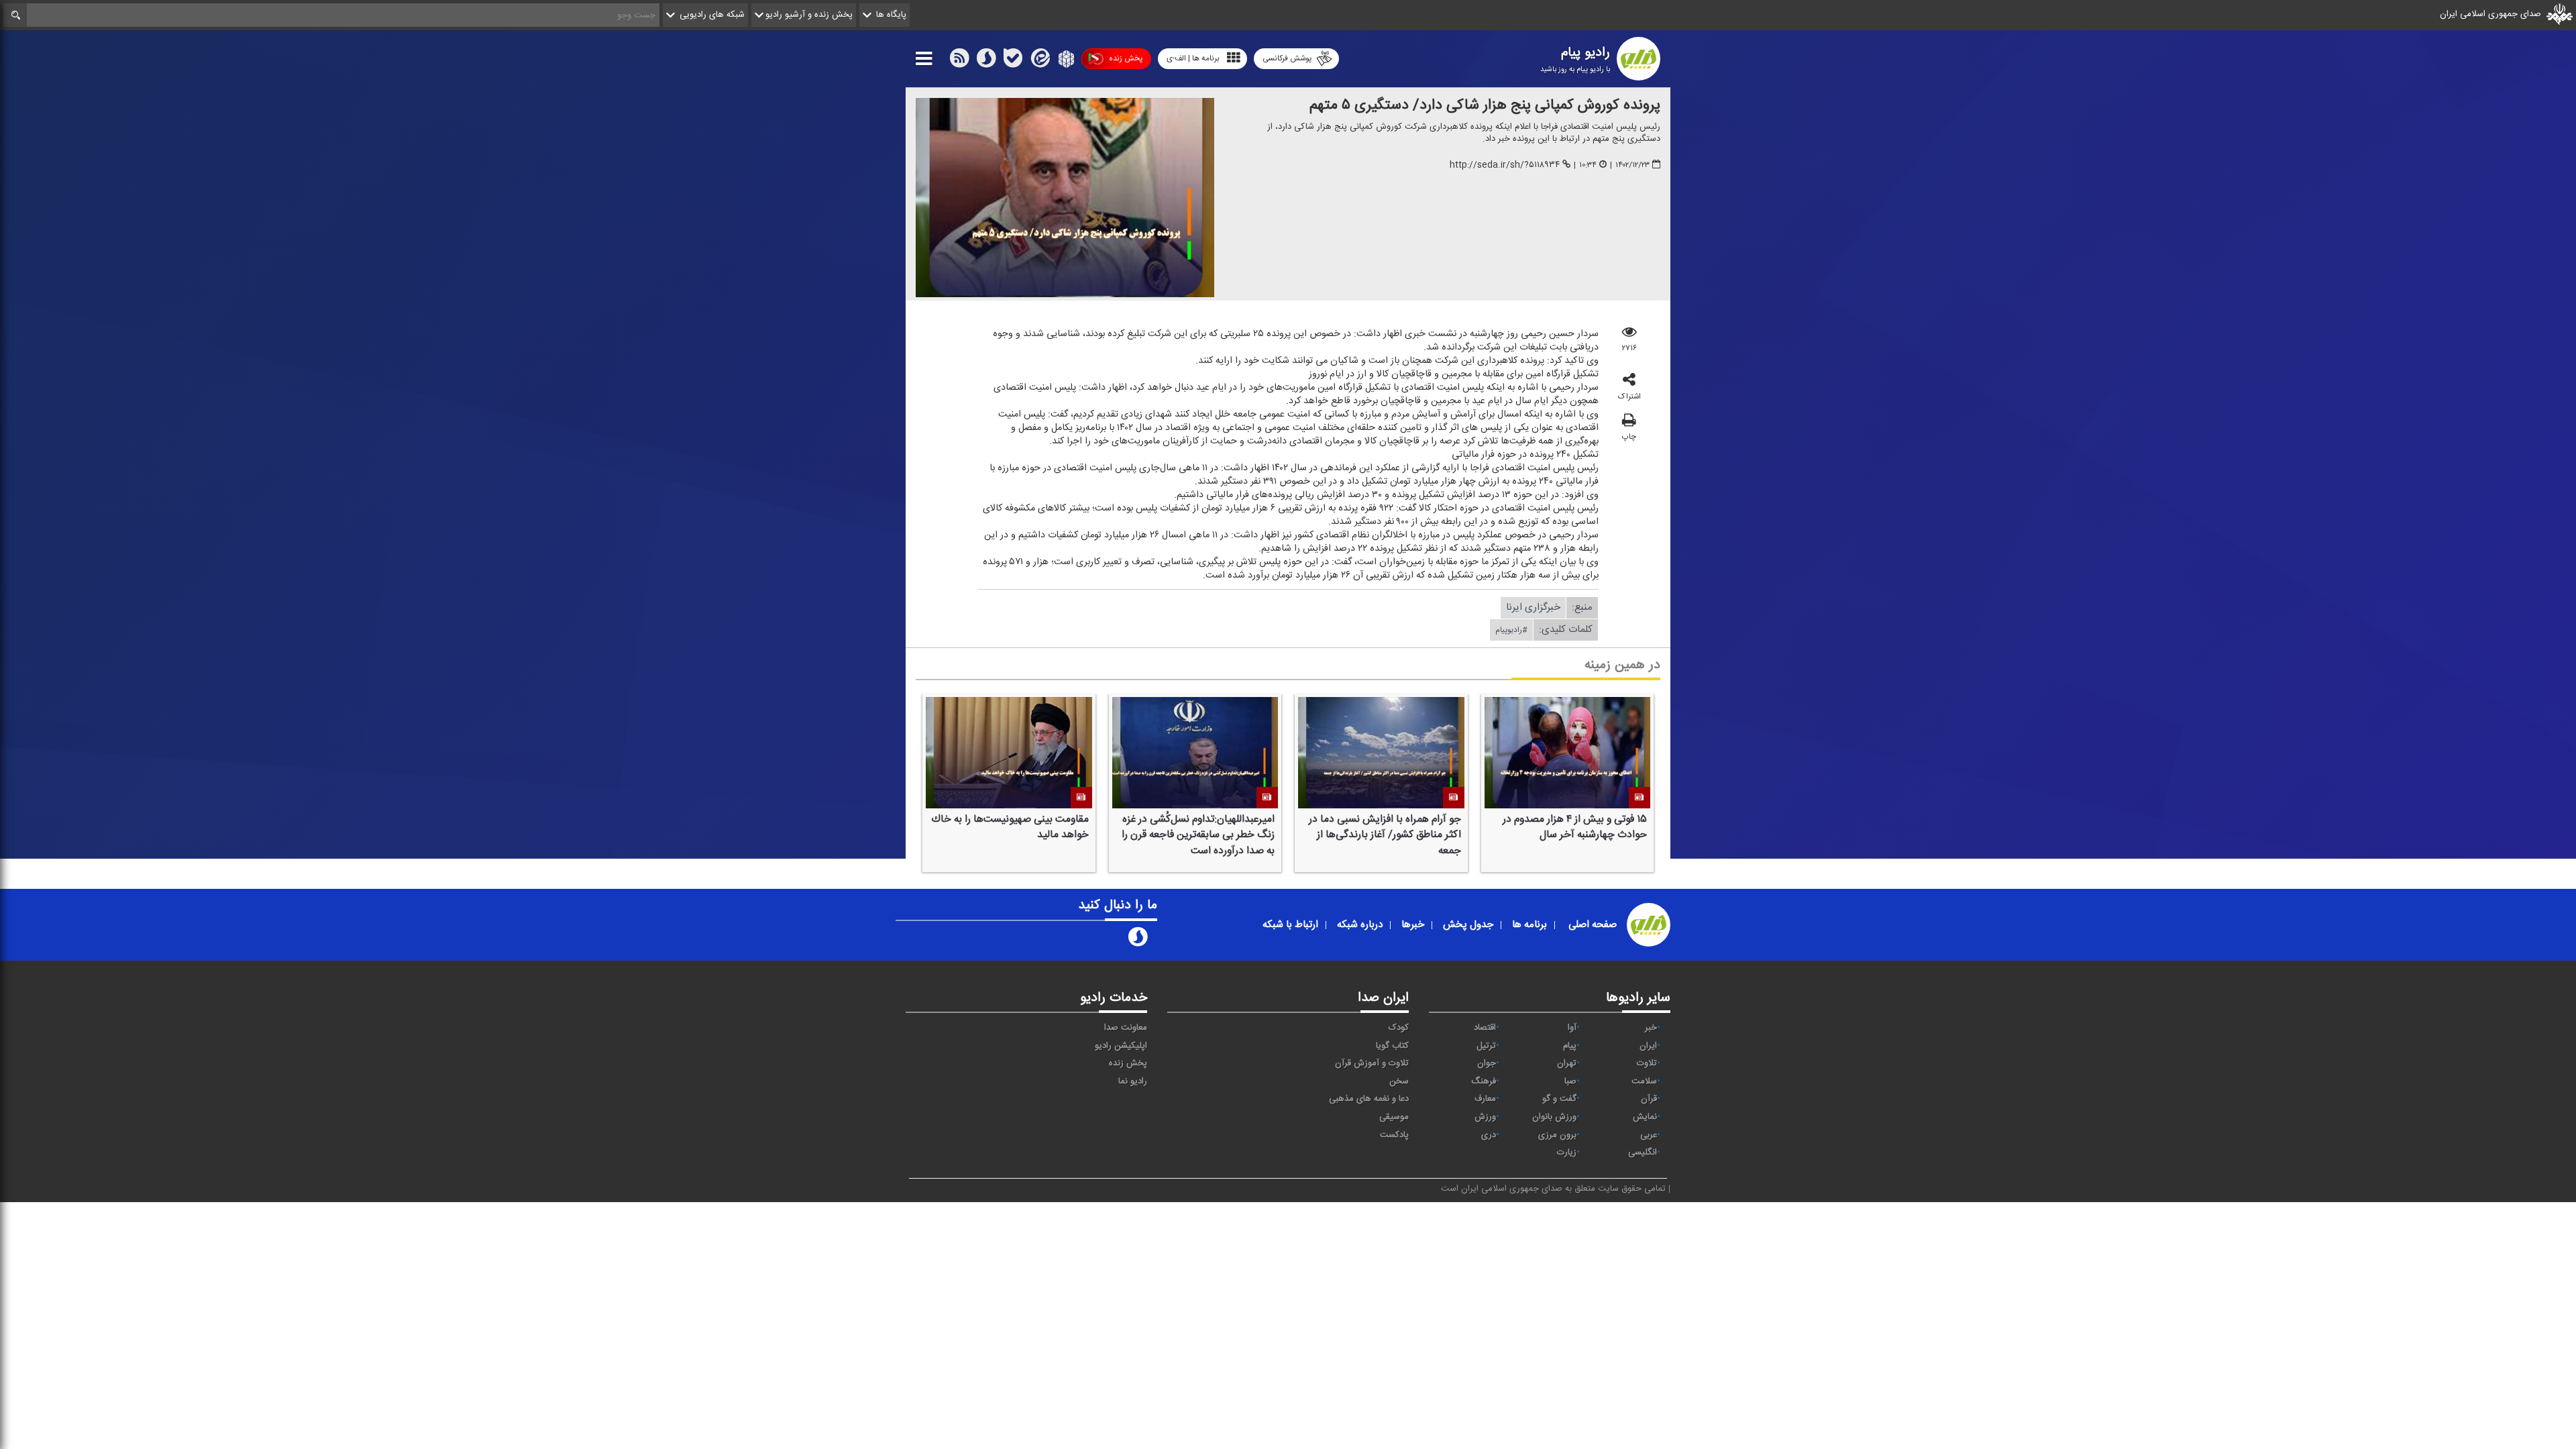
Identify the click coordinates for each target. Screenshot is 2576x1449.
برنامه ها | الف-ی (1193, 58)
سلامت (1644, 1081)
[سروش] (986, 61)
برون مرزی (1557, 1135)
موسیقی (1394, 1117)
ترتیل (1486, 1046)
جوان (1487, 1063)
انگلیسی (1643, 1152)
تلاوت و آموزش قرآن (1372, 1063)
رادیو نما (1133, 1081)
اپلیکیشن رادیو (1121, 1046)
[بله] (1013, 61)
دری (1489, 1135)
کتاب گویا (1392, 1046)
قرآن (1649, 1099)
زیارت (1567, 1152)
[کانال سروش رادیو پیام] (1138, 940)
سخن (1399, 1081)
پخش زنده (1126, 58)
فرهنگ (1484, 1081)
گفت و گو (1559, 1099)
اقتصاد (1485, 1028)
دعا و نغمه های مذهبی (1369, 1099)
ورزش (1485, 1117)
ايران (1648, 1046)
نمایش (1645, 1117)
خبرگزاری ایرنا (1533, 607)
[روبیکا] (1065, 61)
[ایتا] (1039, 61)
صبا (1570, 1081)
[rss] (959, 61)
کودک (1399, 1028)
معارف (1485, 1099)
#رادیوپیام (1511, 630)
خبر (1651, 1028)
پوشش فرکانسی (1287, 58)
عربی (1649, 1135)
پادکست (1394, 1135)
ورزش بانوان (1554, 1117)
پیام (1570, 1046)
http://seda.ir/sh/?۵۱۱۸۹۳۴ (1505, 165)
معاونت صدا (1126, 1028)
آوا (1572, 1028)
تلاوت (1647, 1063)
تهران (1567, 1063)
